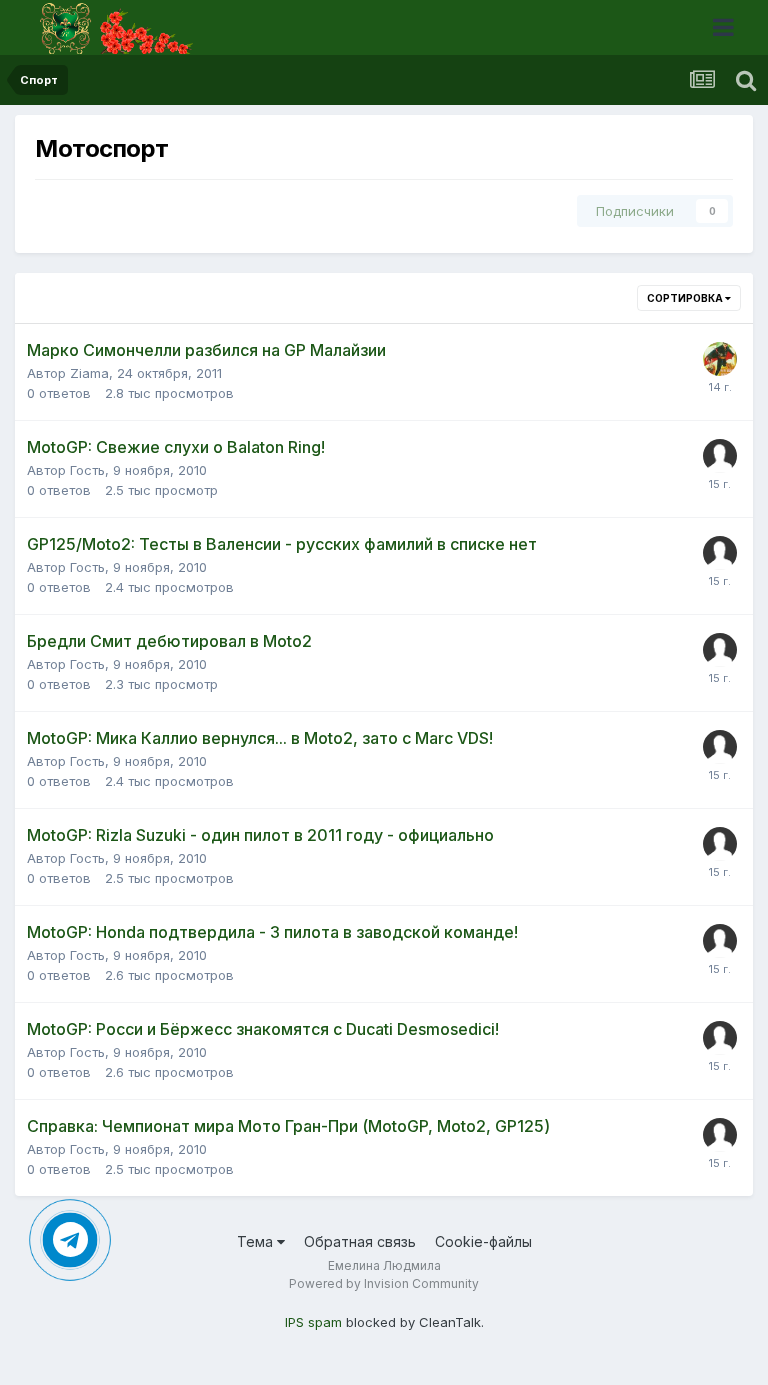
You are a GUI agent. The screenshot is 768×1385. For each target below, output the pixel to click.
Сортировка (686, 298)
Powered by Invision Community (384, 1283)
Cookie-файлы (483, 1241)
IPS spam (313, 1322)
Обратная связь (360, 1241)
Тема (257, 1241)
